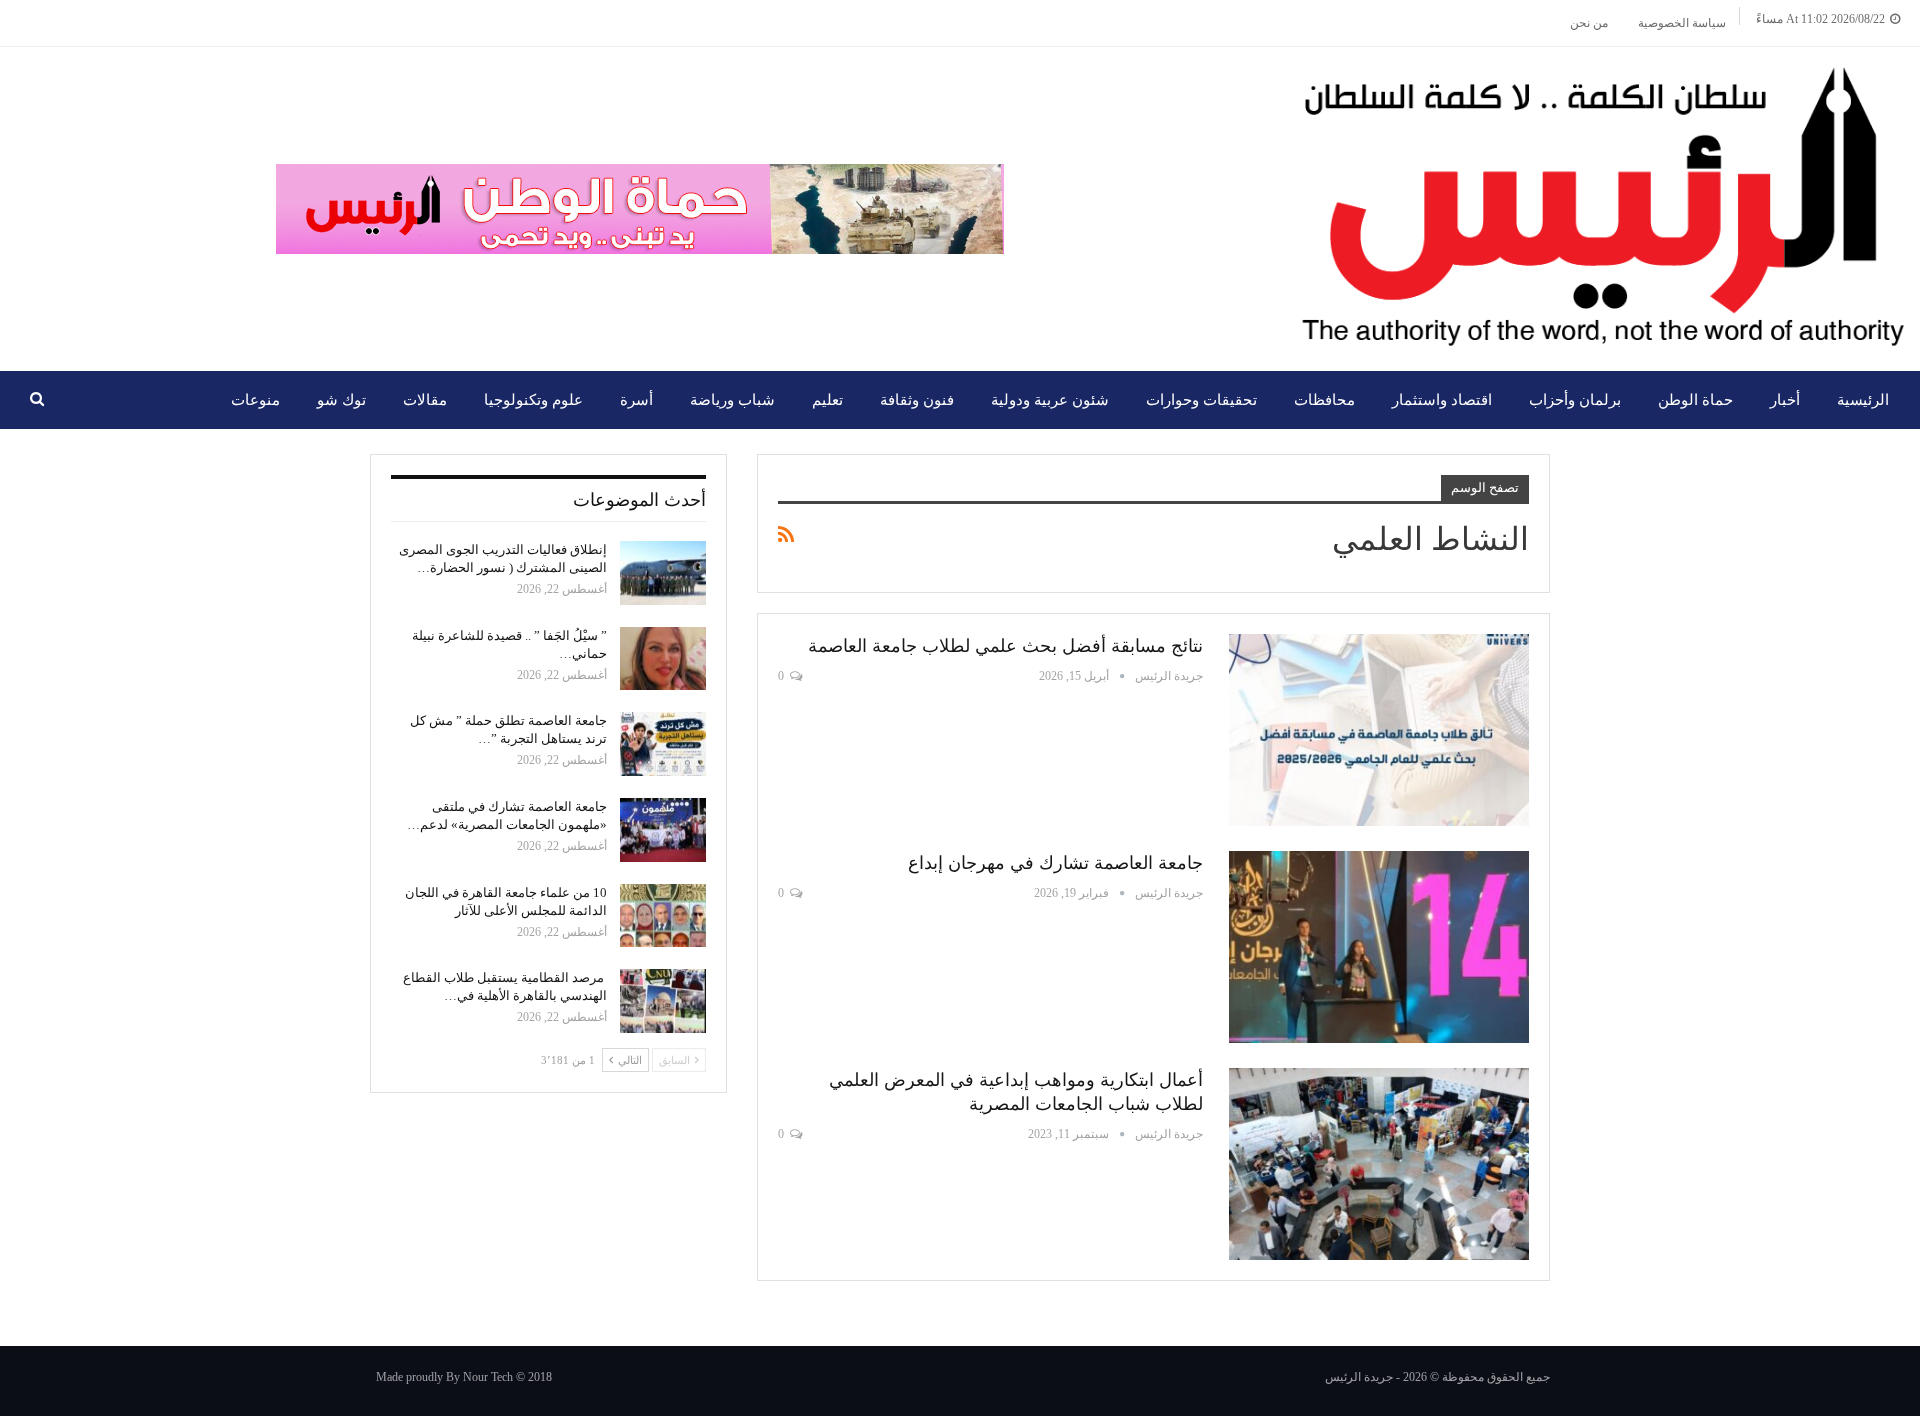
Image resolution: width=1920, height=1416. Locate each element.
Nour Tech (488, 1377)
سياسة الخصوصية (1682, 23)
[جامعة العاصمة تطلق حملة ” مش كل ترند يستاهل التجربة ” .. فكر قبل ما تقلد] (663, 744)
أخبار (1785, 400)
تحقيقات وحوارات (1201, 400)
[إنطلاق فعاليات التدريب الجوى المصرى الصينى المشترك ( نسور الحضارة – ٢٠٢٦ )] (663, 573)
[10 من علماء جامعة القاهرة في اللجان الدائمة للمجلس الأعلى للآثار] (663, 916)
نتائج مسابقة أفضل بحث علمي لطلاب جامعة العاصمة (1005, 646)
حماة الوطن (1695, 400)
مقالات (425, 400)
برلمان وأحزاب (1575, 400)
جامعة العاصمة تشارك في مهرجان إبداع (1055, 863)
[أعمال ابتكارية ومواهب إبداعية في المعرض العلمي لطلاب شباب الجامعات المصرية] (1379, 1164)
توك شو (341, 400)
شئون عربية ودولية (1050, 400)
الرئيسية (1863, 400)
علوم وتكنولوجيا (533, 400)
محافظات (1324, 400)
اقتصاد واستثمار (1442, 400)
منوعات (255, 400)
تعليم (827, 400)
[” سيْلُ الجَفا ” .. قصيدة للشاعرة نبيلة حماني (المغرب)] (663, 659)
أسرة (636, 400)
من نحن (1589, 23)
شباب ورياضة (732, 400)
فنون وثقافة (917, 400)
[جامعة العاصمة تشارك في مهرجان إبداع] (1379, 947)
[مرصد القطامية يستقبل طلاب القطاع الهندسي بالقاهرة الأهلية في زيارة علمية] (663, 1001)
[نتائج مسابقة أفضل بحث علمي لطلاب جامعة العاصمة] (1379, 730)
